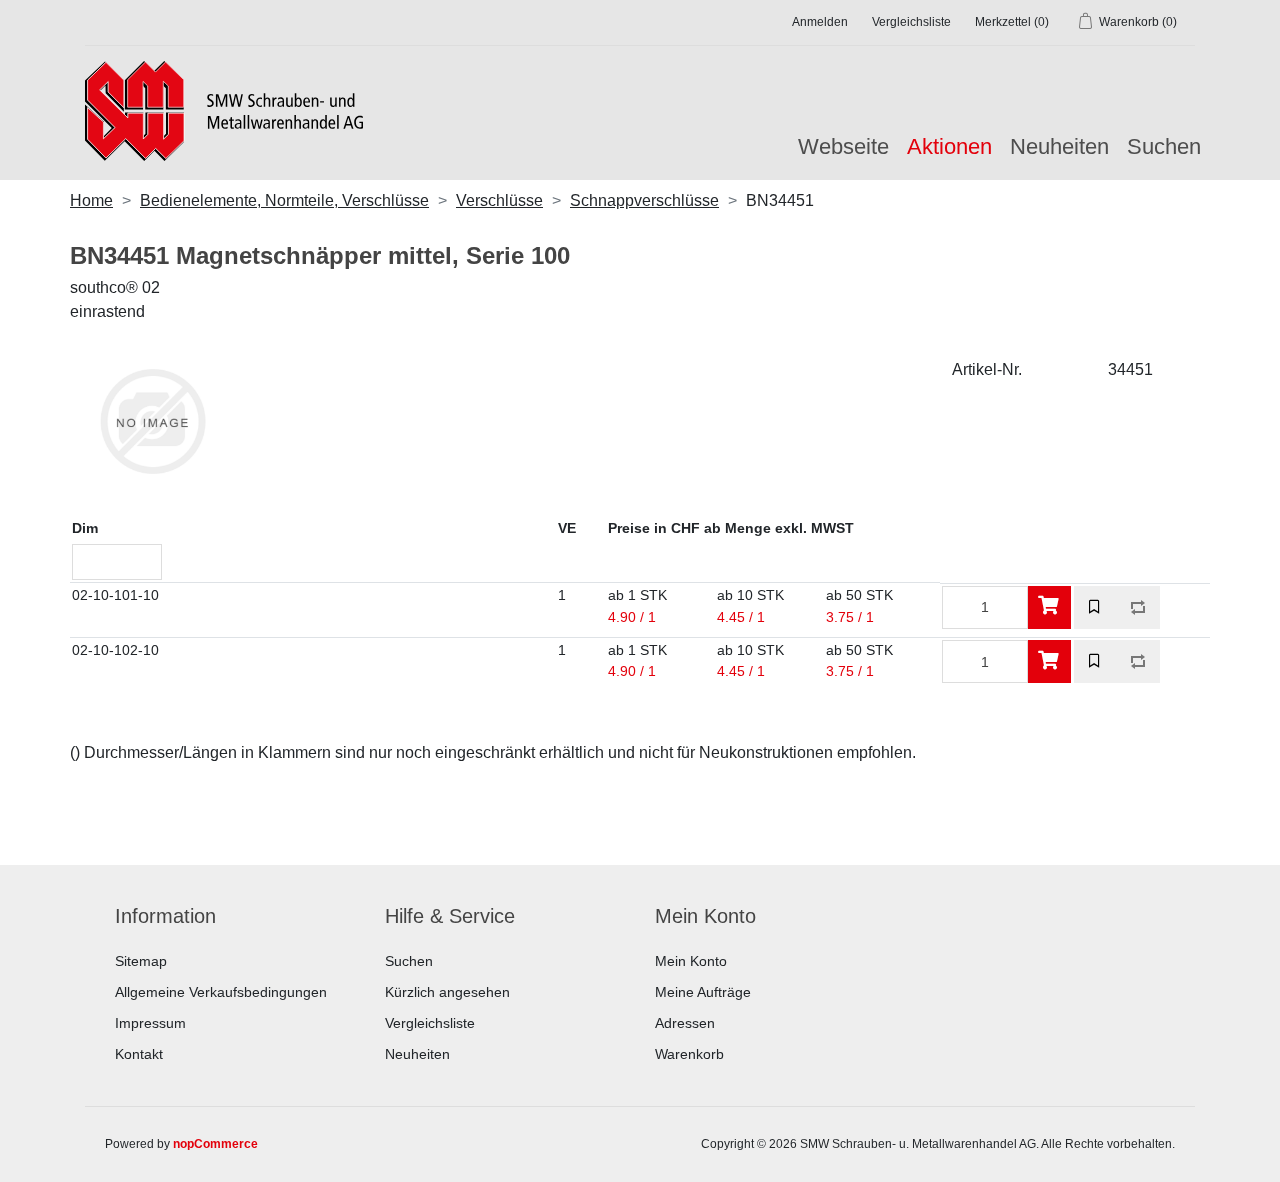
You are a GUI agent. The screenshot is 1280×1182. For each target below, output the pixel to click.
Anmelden (820, 22)
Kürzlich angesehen (447, 992)
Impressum (150, 1023)
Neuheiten (1059, 146)
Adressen (685, 1023)
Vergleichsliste (430, 1023)
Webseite (843, 146)
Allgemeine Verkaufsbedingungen (221, 992)
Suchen (1164, 146)
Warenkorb (689, 1054)
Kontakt (139, 1054)
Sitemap (141, 961)
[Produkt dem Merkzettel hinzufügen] (1095, 607)
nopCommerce (215, 1144)
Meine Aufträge (703, 992)
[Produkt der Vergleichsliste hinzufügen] (1138, 607)
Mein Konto (691, 961)
